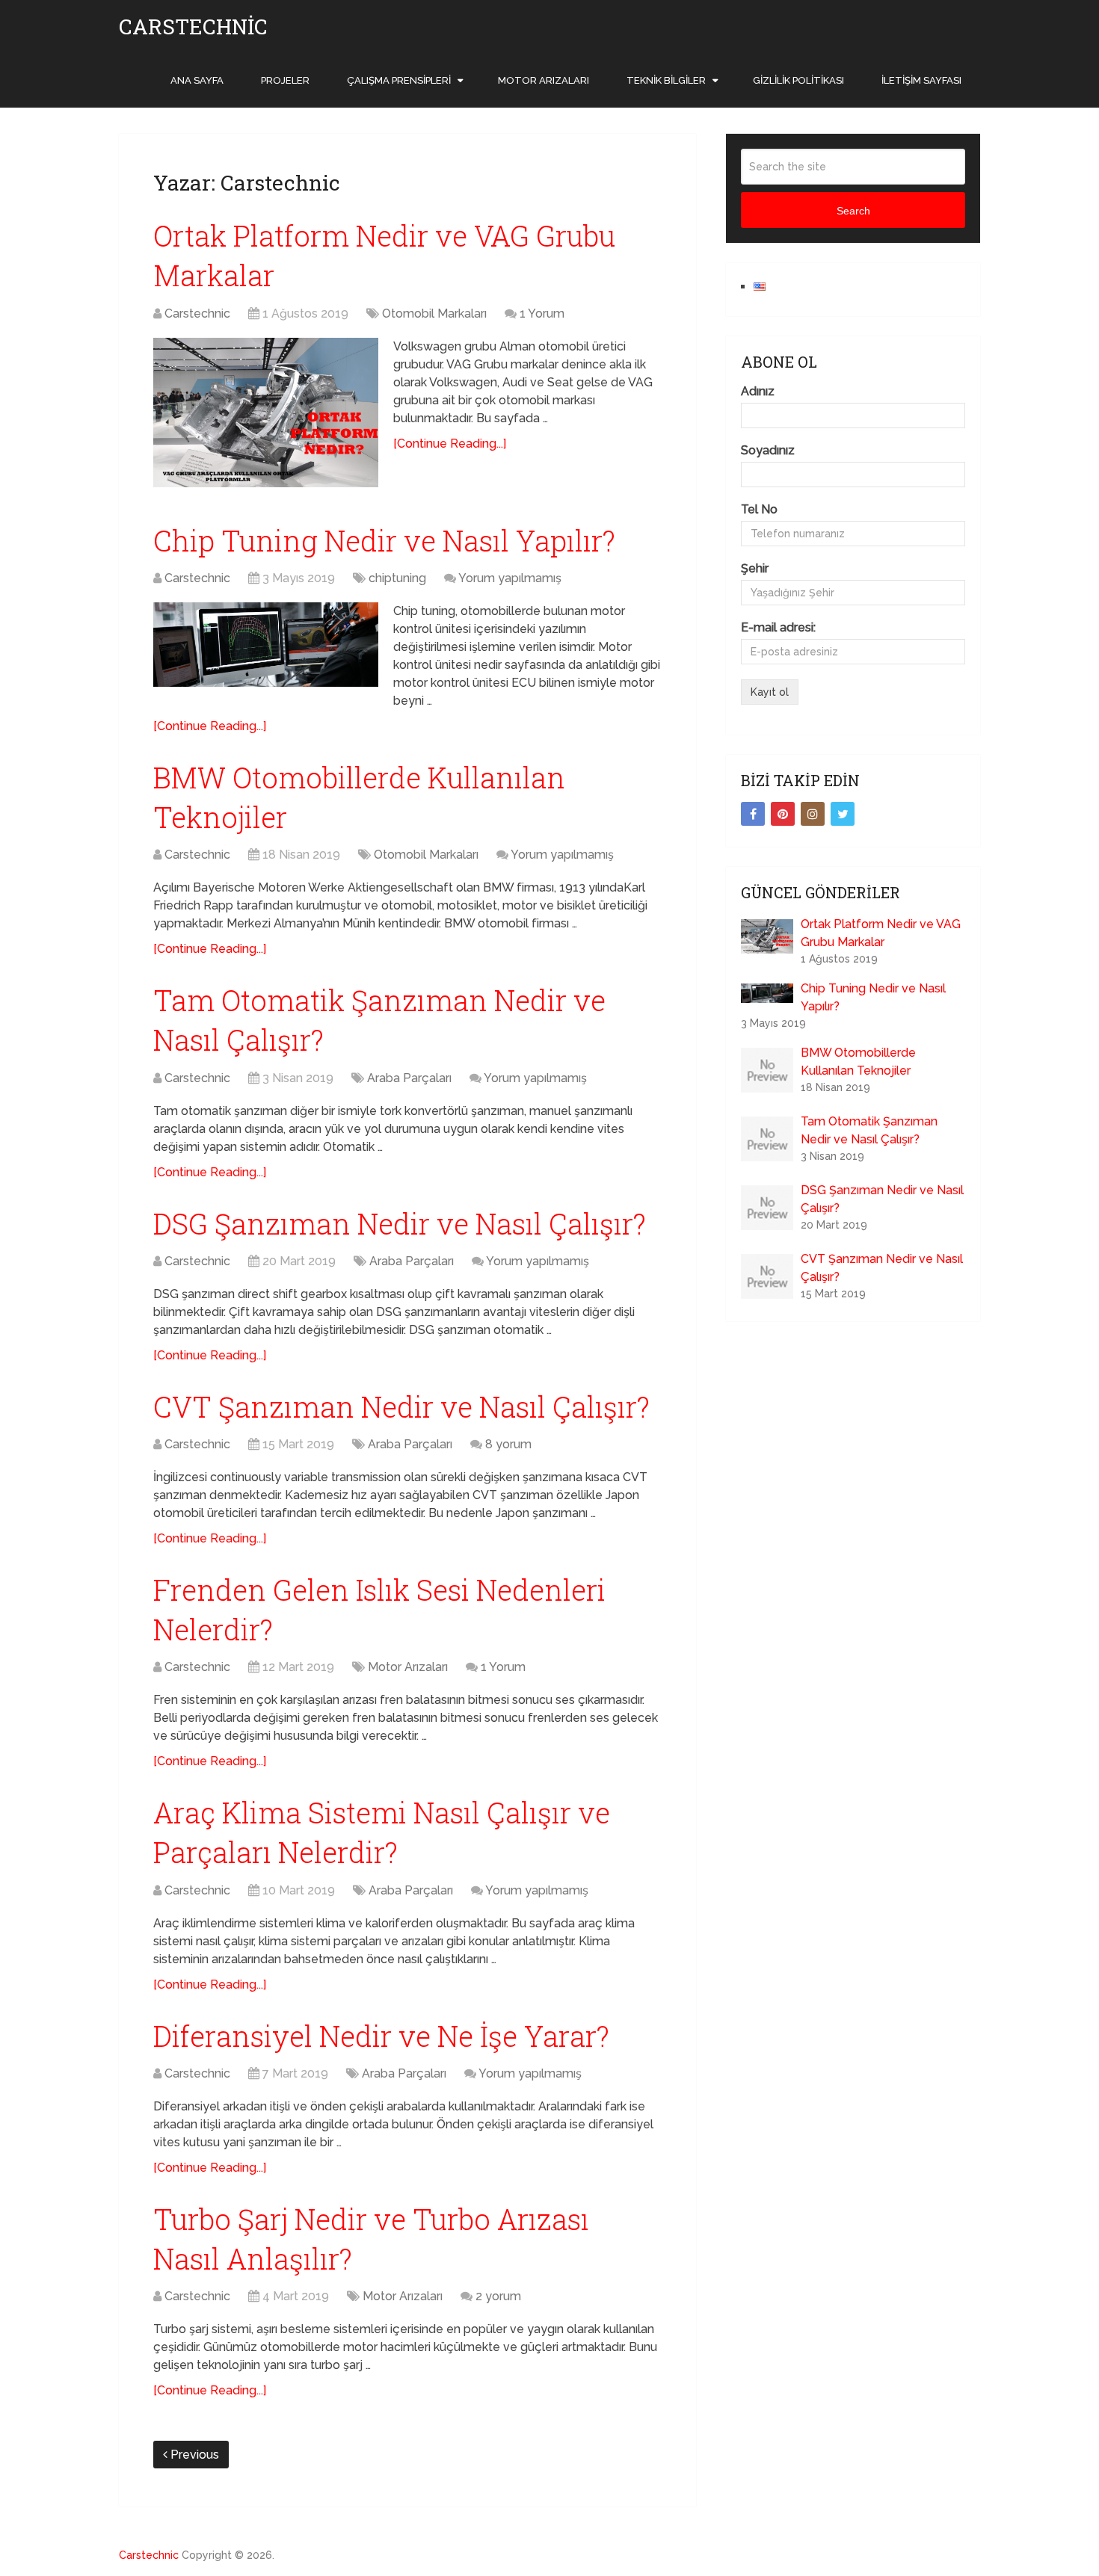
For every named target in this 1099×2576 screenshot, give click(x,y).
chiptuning (397, 578)
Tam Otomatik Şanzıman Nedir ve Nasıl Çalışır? (869, 1130)
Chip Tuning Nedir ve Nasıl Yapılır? (384, 540)
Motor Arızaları (544, 80)
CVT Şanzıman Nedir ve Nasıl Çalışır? (401, 1406)
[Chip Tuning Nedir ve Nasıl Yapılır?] (266, 645)
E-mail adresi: (778, 627)
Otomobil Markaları (434, 313)
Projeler (285, 80)
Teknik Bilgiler (666, 80)
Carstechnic (193, 27)
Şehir (755, 568)
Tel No (759, 509)
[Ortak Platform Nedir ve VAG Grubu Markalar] (266, 413)
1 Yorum (542, 313)
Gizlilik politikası (798, 80)
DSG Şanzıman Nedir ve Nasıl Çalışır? (400, 1223)
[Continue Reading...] (450, 444)
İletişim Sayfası (921, 80)
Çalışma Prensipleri (399, 80)
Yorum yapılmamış (510, 578)
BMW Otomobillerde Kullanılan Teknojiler (858, 1062)
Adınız (758, 391)
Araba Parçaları (409, 1078)
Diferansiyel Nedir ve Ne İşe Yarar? (381, 2036)
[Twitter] (843, 814)
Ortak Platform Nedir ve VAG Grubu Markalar (881, 933)
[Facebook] (753, 814)
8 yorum (508, 1444)
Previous (193, 2455)
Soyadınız (768, 450)
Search (853, 211)
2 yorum (498, 2296)
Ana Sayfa (197, 80)
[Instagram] (813, 814)
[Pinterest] (783, 814)
